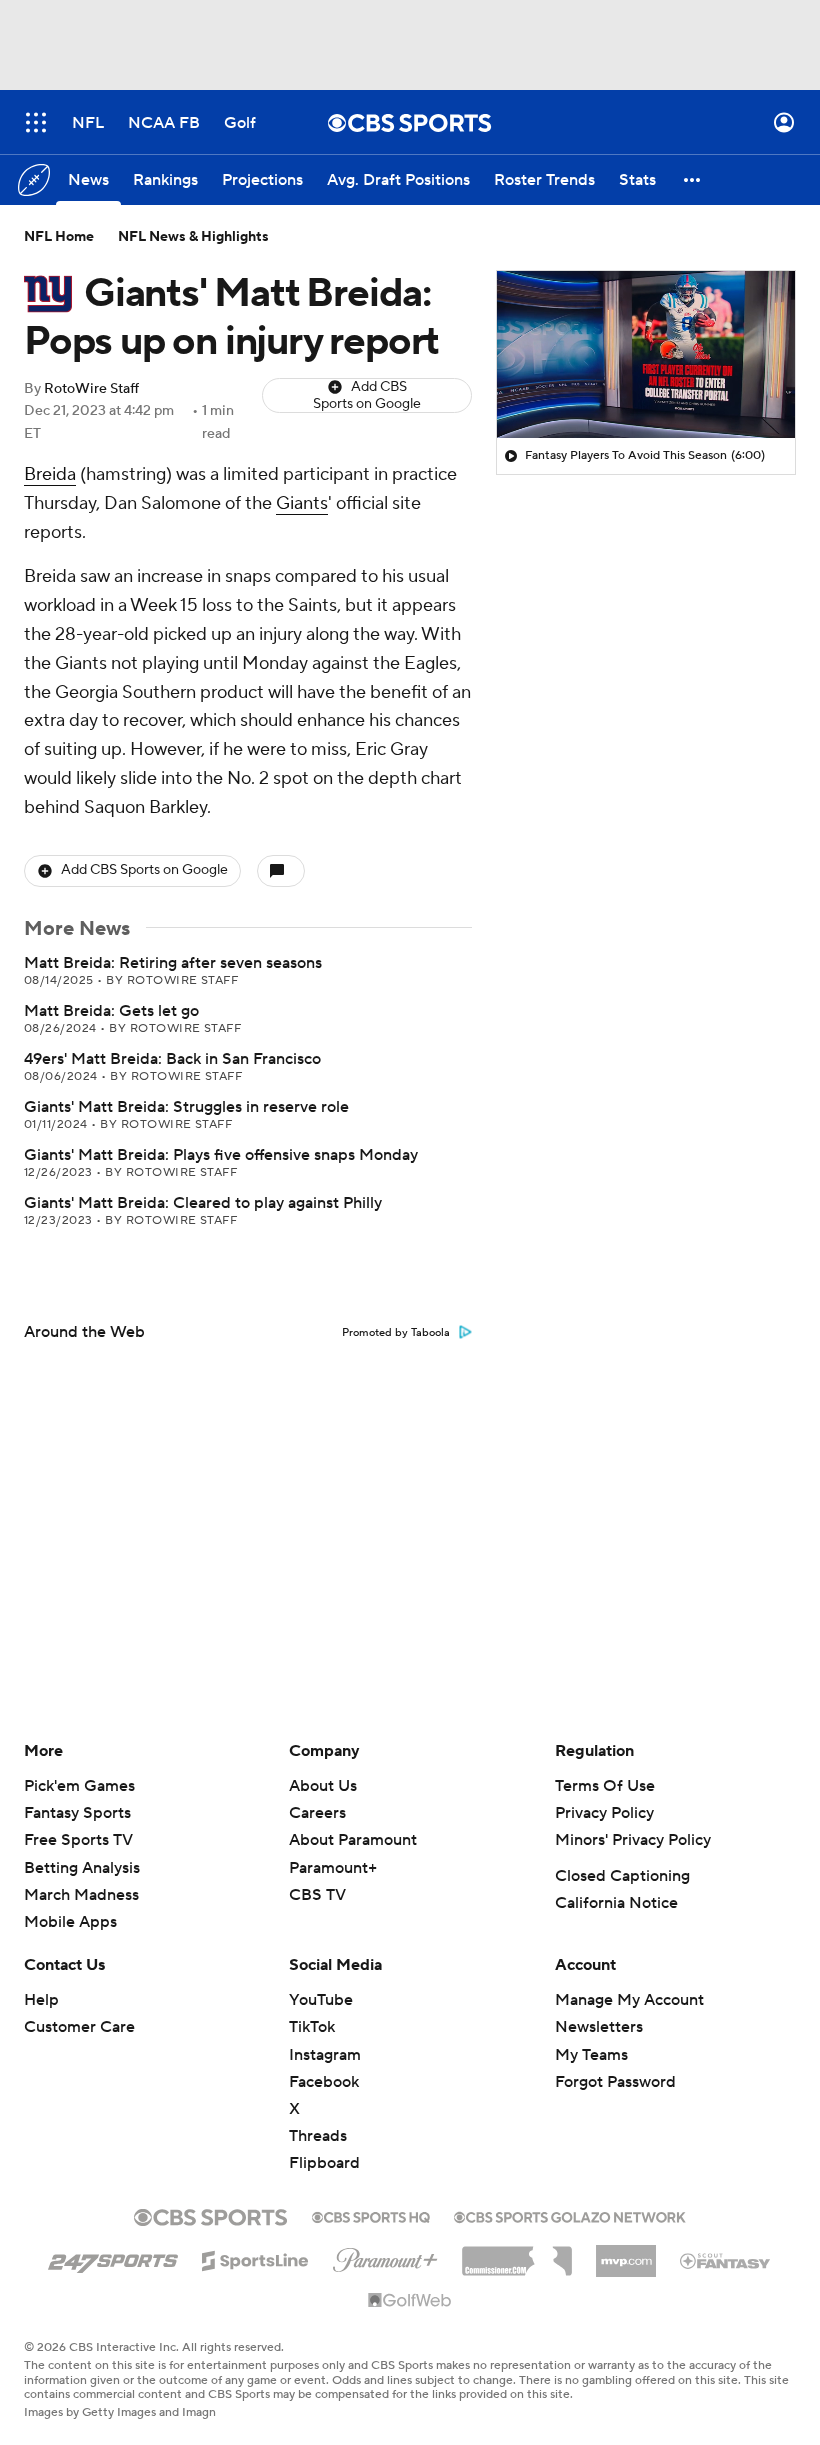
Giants (302, 503)
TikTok (312, 2027)
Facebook (324, 2082)
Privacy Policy (604, 1813)
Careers (317, 1813)
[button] (36, 122)
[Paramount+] (385, 2256)
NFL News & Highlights (193, 237)
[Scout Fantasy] (726, 2260)
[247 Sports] (113, 2257)
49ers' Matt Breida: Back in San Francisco (172, 1059)
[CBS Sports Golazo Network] (570, 2215)
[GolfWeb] (410, 2301)
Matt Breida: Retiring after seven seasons (173, 963)
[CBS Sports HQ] (371, 2215)
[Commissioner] (517, 2254)
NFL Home (59, 237)
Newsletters (599, 2027)
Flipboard (324, 2163)
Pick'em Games (79, 1786)
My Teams (591, 2055)
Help (41, 2000)
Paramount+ (333, 1868)
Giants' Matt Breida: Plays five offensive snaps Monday (221, 1155)
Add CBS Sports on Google (367, 395)
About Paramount (353, 1840)
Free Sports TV (78, 1840)
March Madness (81, 1895)
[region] (646, 355)
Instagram (325, 2055)
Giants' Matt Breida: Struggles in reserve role (186, 1107)
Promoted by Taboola (396, 1333)
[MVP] (626, 2253)
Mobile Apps (70, 1922)
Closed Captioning (622, 1876)
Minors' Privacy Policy (633, 1840)
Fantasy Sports (77, 1813)
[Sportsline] (255, 2258)
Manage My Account (629, 2000)
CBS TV (317, 1895)
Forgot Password (615, 2082)
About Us (323, 1786)
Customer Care (79, 2027)
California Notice (616, 1903)
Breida (50, 474)
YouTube (321, 2000)
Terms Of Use (605, 1786)
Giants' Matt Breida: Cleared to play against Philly (203, 1203)
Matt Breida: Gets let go (111, 1011)
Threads (318, 2136)
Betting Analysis (82, 1868)
